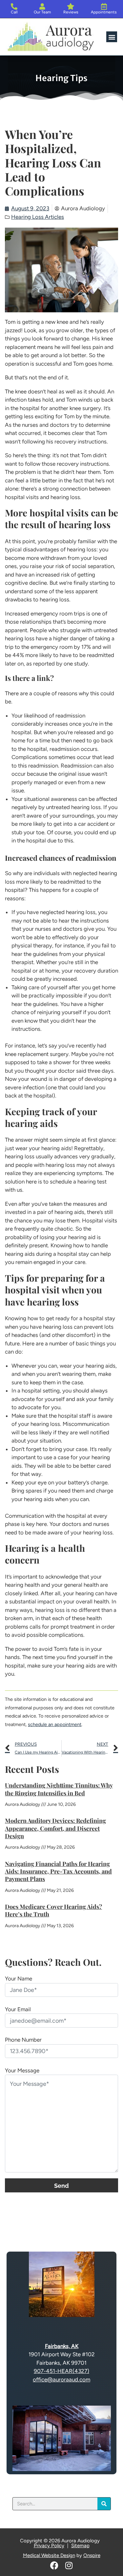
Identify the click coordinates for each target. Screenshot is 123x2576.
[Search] (104, 2504)
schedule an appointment (55, 1724)
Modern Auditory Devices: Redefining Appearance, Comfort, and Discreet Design (55, 1828)
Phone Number (23, 2040)
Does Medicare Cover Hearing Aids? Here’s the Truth (53, 1910)
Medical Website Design (49, 2555)
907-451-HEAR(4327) (61, 2371)
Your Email (18, 2009)
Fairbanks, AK (62, 2346)
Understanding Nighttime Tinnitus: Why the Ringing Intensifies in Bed (59, 1789)
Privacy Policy (49, 2546)
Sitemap (80, 2546)
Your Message (22, 2070)
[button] (112, 37)
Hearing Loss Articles (38, 217)
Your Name (19, 1979)
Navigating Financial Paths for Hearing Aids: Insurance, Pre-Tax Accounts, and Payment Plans (58, 1871)
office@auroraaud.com (61, 2379)
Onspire (92, 2555)
